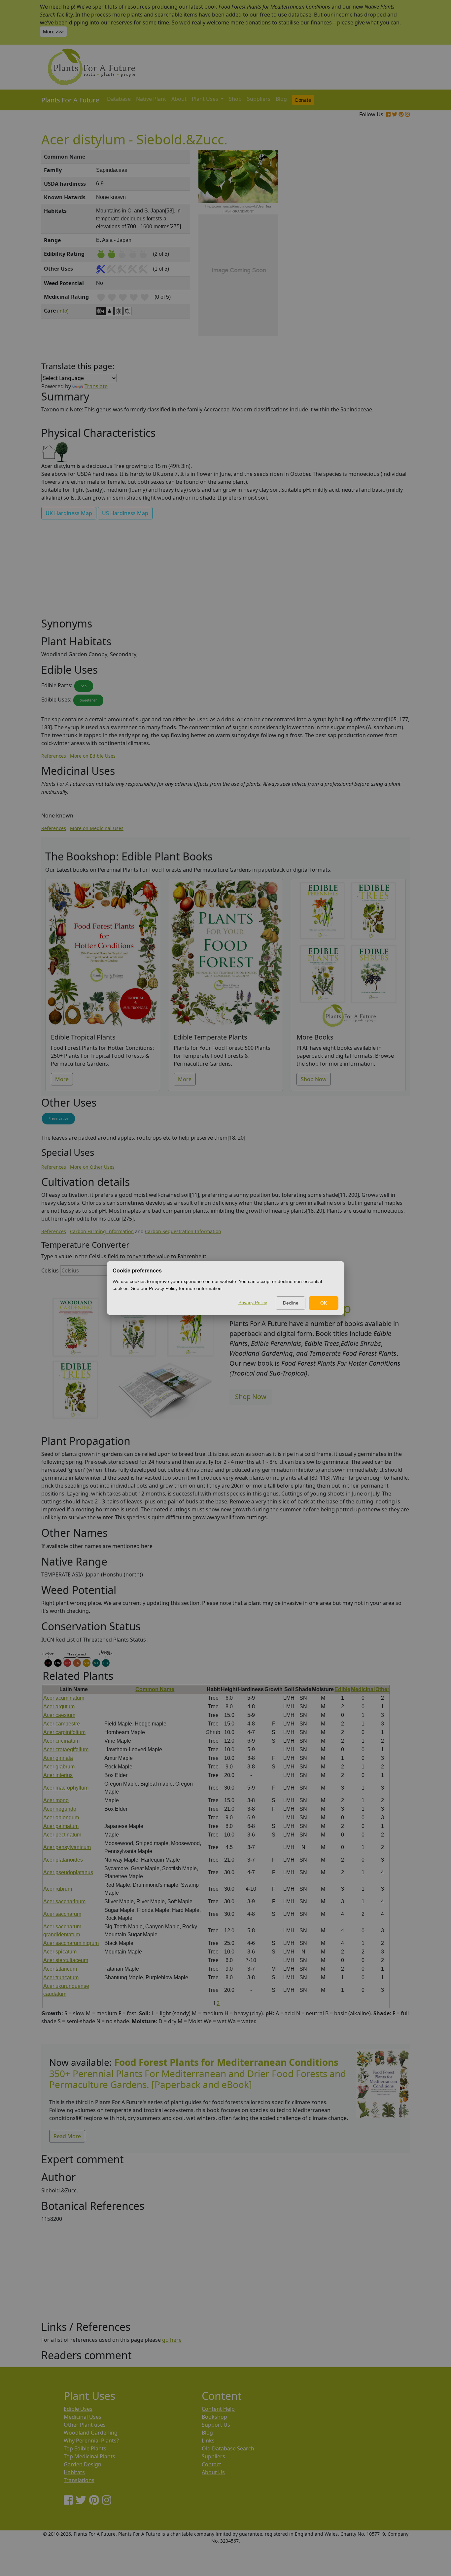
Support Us (216, 2425)
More (62, 1079)
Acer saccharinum (64, 1901)
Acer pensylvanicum (67, 1847)
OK (324, 1303)
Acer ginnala (58, 1758)
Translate (96, 386)
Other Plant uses (85, 2425)
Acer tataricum (60, 1969)
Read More (67, 2136)
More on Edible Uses (93, 756)
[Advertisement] (382, 262)
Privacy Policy (253, 1303)
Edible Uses (78, 2409)
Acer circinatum (61, 1741)
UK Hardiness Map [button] (69, 513)
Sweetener (88, 700)
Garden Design (83, 2464)
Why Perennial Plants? (91, 2441)
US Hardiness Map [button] (125, 513)
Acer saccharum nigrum (71, 1943)
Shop (235, 99)
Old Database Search (228, 2448)
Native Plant (151, 99)
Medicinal (363, 1689)
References (54, 756)
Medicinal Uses (83, 2417)
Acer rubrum (58, 1889)
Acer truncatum (61, 1977)
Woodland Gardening (91, 2433)
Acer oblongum (61, 1818)
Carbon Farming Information (102, 1231)
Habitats (74, 2472)
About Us (213, 2472)
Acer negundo (60, 1809)
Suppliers (259, 99)
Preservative (58, 1118)
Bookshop (214, 2417)
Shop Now (314, 1079)
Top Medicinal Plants (89, 2456)
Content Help (218, 2409)
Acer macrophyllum (66, 1788)
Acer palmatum (61, 1826)
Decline (291, 1303)
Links (208, 2441)
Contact (211, 2464)
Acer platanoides (63, 1860)
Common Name (155, 1689)
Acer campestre (62, 1724)
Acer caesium (59, 1715)
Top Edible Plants (85, 2448)
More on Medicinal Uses (97, 828)
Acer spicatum (60, 1952)
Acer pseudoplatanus (68, 1872)
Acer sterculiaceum (66, 1960)
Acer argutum (59, 1706)
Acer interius (58, 1775)
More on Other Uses (92, 1167)
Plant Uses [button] (206, 99)
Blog (281, 99)
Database (119, 99)
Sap (84, 686)
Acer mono (56, 1800)
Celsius (50, 1270)
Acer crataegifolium (66, 1749)
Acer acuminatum (64, 1698)
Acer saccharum (62, 1914)
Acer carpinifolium (64, 1732)
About (179, 99)
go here (172, 2340)
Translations (79, 2480)
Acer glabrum (59, 1767)
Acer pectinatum (62, 1835)
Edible (342, 1689)
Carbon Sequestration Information (183, 1231)
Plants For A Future (70, 100)
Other (382, 1689)
